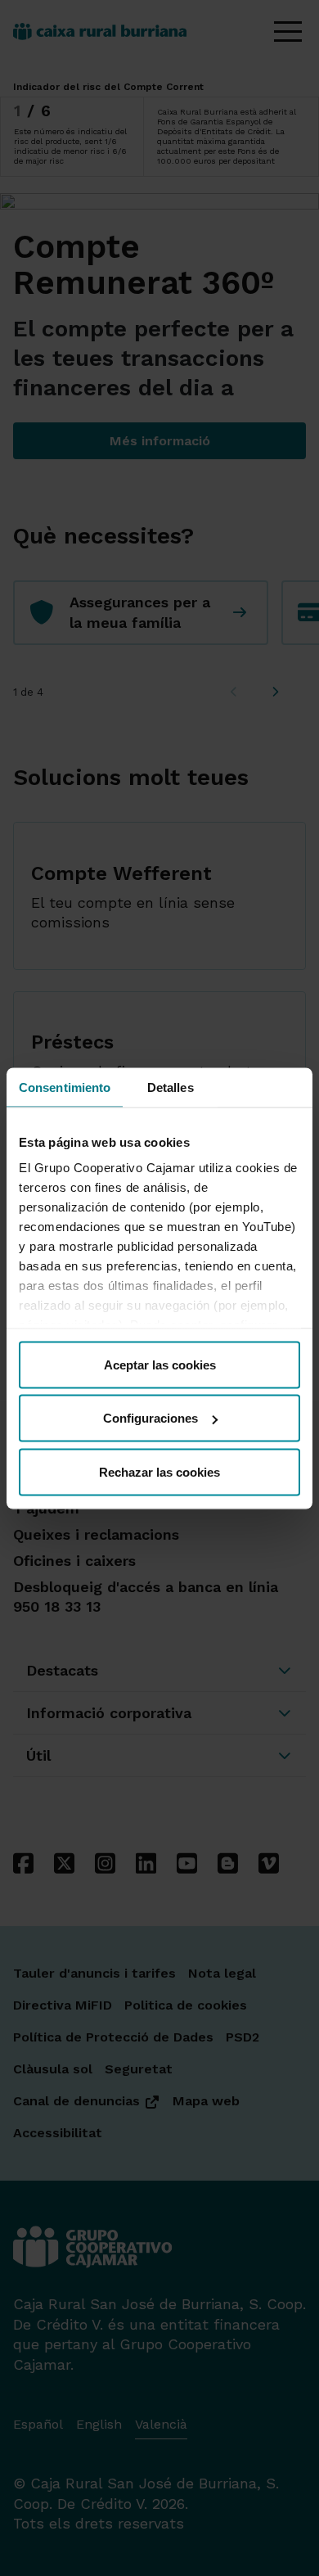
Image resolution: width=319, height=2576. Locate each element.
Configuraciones (151, 1418)
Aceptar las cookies (160, 1364)
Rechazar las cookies (159, 1471)
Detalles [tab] (171, 1087)
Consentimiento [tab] (65, 1087)
